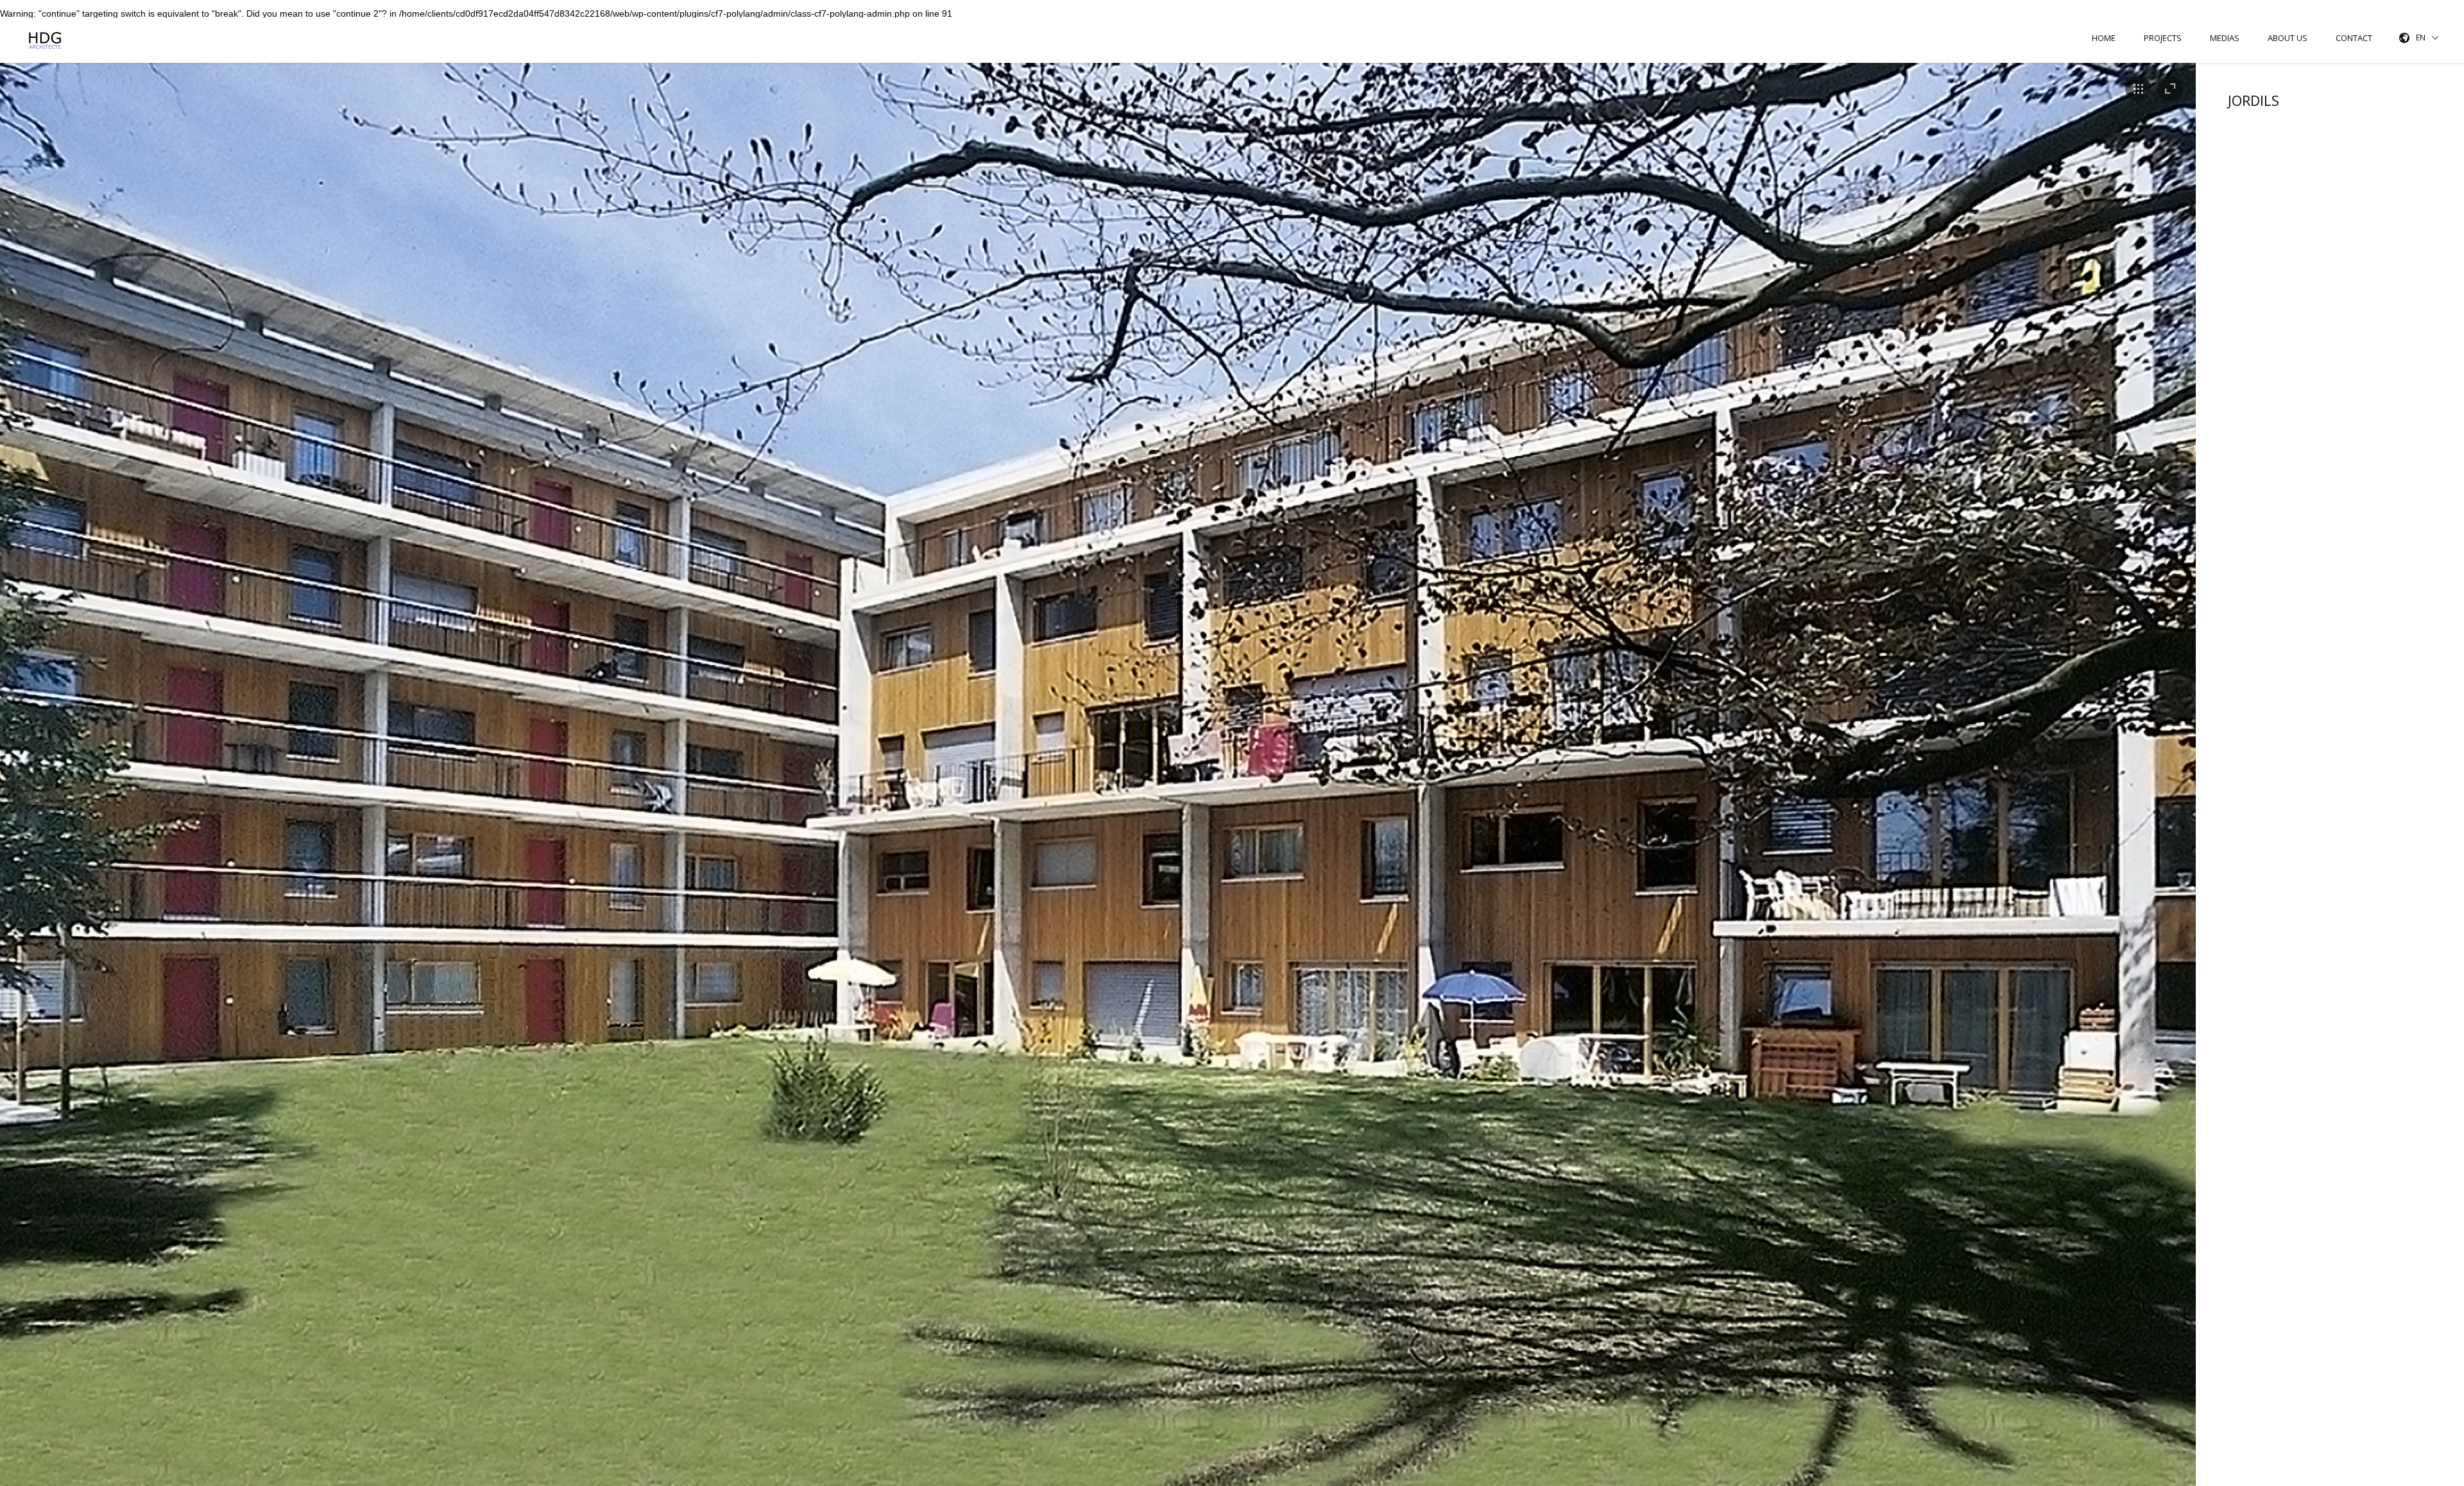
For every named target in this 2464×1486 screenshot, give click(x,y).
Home (2104, 38)
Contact (2354, 38)
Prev (9, 789)
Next (2187, 789)
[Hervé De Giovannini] (47, 40)
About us (2288, 38)
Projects (2163, 38)
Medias (2225, 38)
